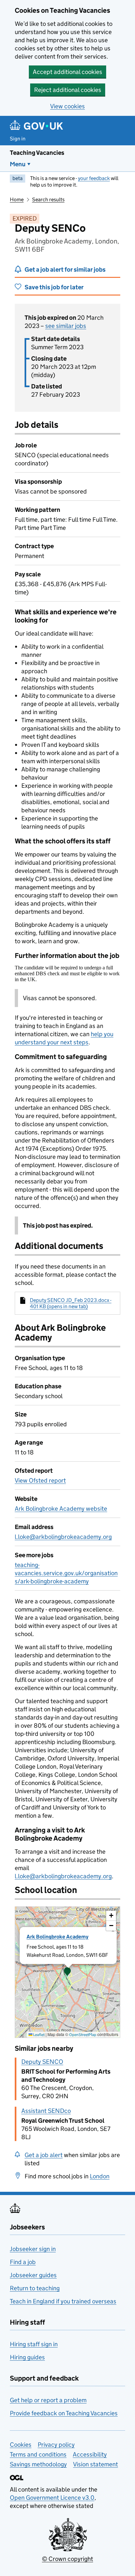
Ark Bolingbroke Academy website (61, 1509)
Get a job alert (44, 2155)
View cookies (67, 106)
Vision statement (96, 2464)
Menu (18, 164)
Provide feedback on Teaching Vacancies (64, 2413)
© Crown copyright (67, 2559)
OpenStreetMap (83, 2035)
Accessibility (90, 2454)
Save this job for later (54, 287)
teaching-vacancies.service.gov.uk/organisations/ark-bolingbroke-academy (66, 1573)
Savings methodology (38, 2464)
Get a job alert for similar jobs (65, 270)
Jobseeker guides (33, 2275)
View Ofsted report (40, 1480)
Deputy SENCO (42, 2062)
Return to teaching (35, 2288)
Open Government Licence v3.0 (52, 2498)
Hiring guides (27, 2357)
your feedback (94, 178)
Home (17, 199)
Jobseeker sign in (33, 2249)
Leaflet (39, 2035)
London (100, 2176)
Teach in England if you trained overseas (63, 2301)
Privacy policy (56, 2445)
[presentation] (67, 1972)
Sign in (18, 139)
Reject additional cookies (68, 90)
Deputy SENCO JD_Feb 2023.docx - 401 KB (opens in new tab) (71, 1303)
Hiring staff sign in (34, 2344)
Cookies (21, 2445)
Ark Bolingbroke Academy (58, 1937)
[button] (67, 1972)
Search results (48, 199)
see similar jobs (66, 326)
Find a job (23, 2262)
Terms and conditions (38, 2454)
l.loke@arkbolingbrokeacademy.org (63, 1537)
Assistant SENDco (46, 2111)
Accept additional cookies (67, 72)
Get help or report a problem (48, 2400)
